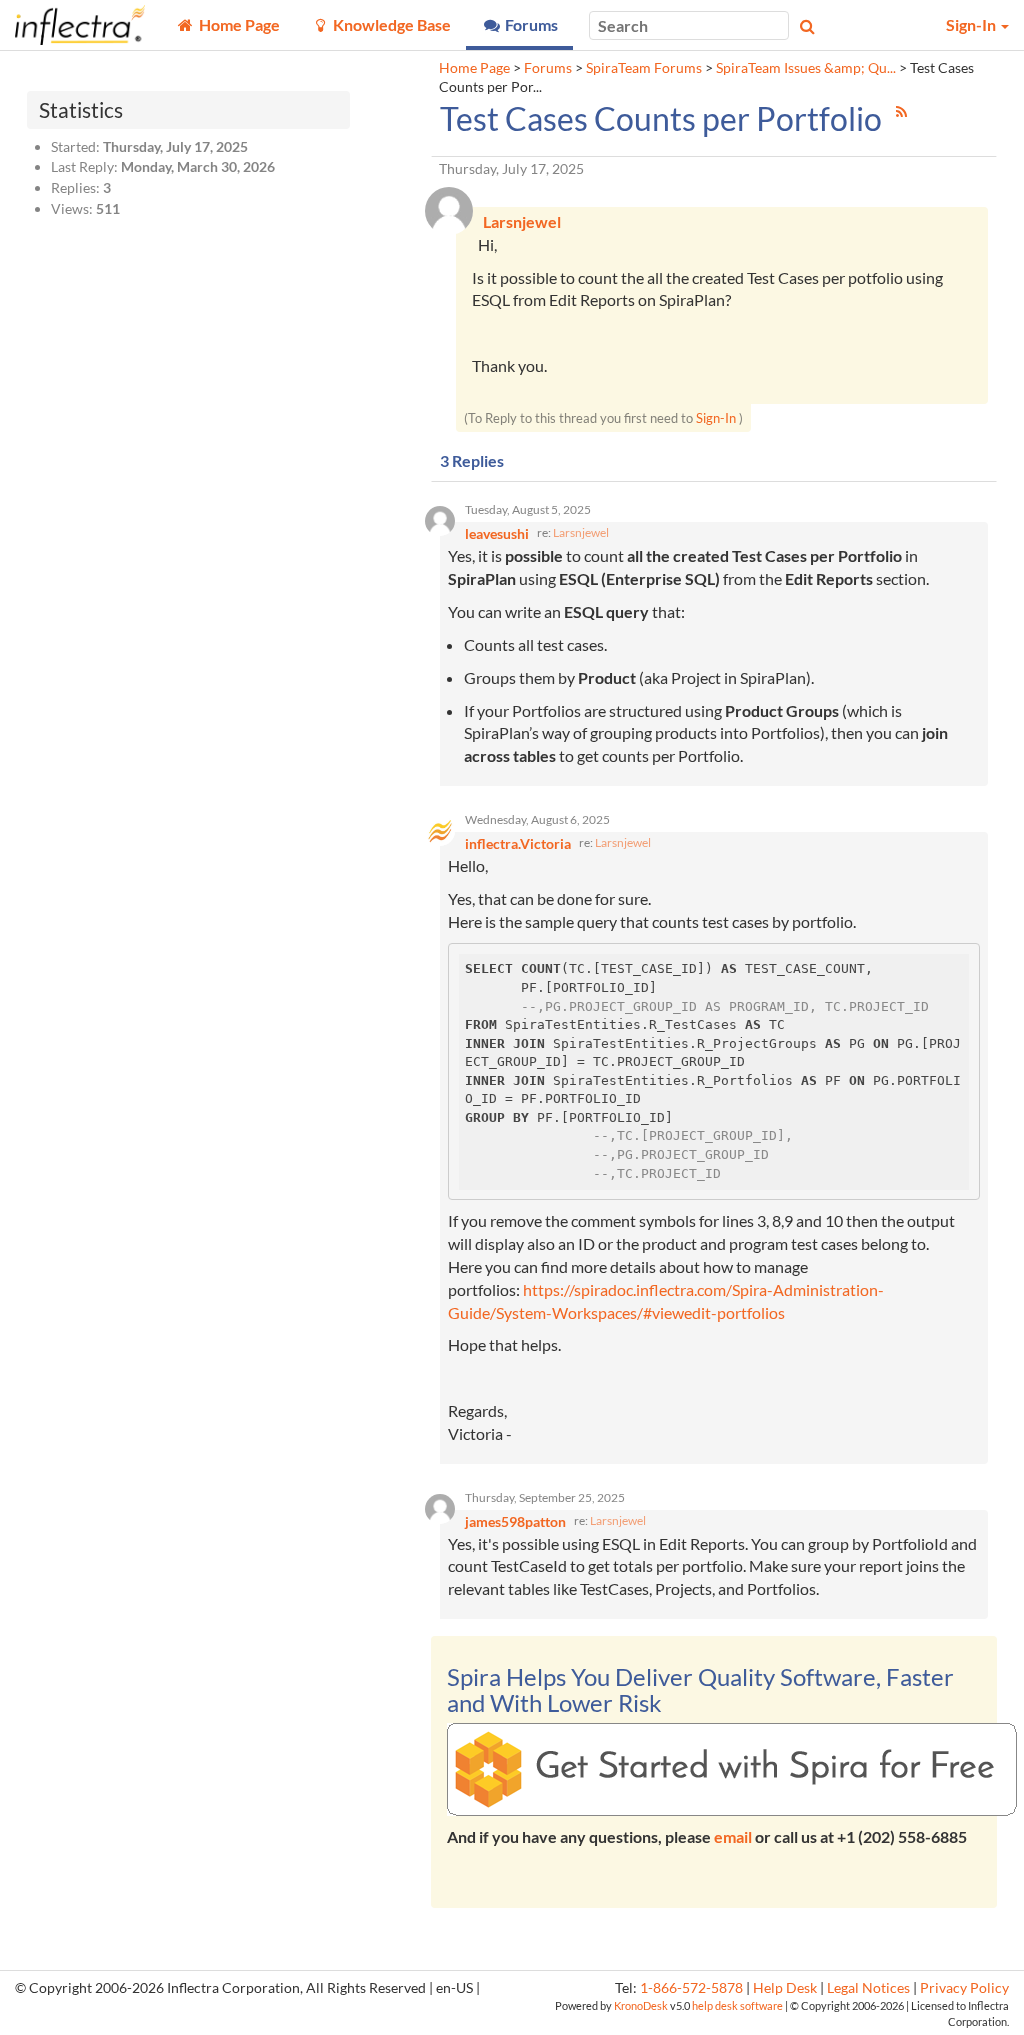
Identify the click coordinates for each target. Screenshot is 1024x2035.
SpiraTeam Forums (644, 68)
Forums (548, 68)
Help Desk (785, 1988)
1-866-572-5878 (691, 1988)
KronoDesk (641, 2005)
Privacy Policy (964, 1988)
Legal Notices (868, 1988)
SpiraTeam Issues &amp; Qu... (806, 68)
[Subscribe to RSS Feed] (901, 111)
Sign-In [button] (972, 24)
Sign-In (716, 418)
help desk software (737, 2005)
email (733, 1836)
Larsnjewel (581, 532)
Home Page (474, 68)
